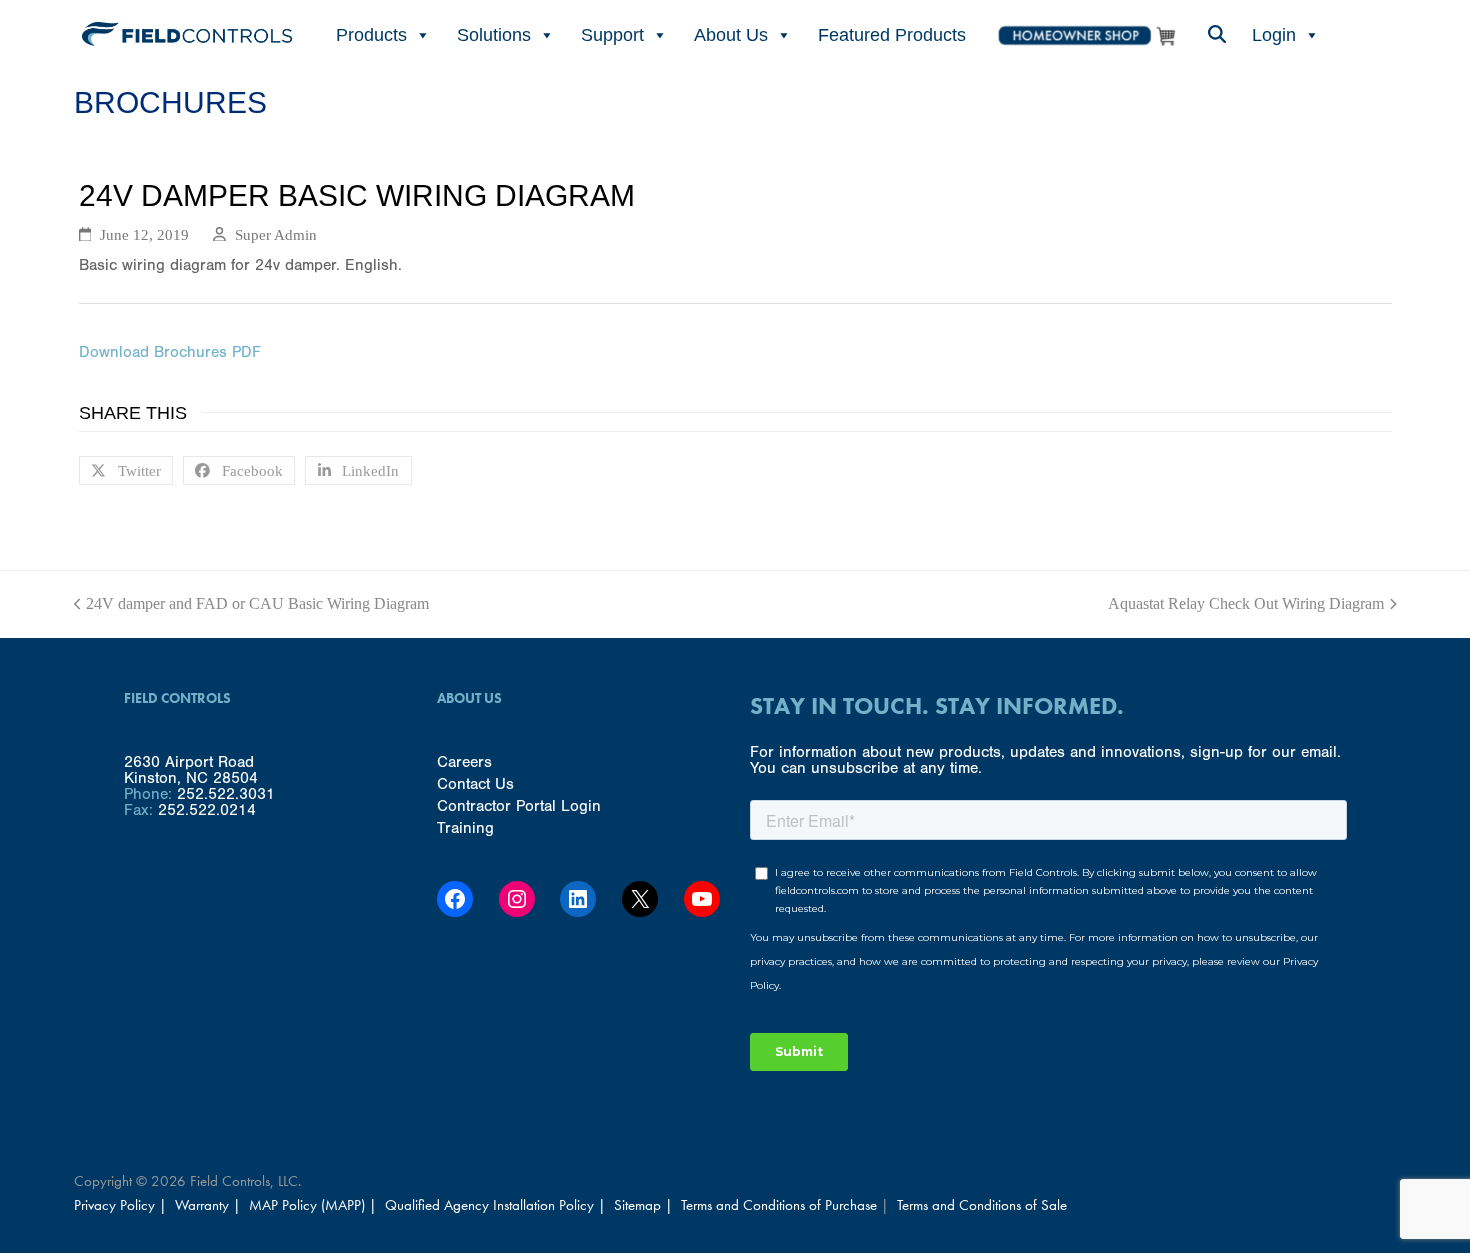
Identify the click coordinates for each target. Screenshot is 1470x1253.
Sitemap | (643, 1205)
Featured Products (892, 35)
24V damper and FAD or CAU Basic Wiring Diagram (252, 604)
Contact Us (475, 784)
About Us (731, 35)
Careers (464, 762)
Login (1274, 35)
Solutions (494, 35)
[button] (1216, 35)
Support (612, 35)
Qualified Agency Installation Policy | (497, 1205)
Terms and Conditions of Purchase (779, 1205)
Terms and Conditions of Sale (982, 1205)
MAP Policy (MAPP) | (315, 1205)
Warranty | (210, 1205)
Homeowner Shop (1086, 35)
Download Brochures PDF (170, 352)
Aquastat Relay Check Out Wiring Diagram (1246, 604)
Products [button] (371, 35)
